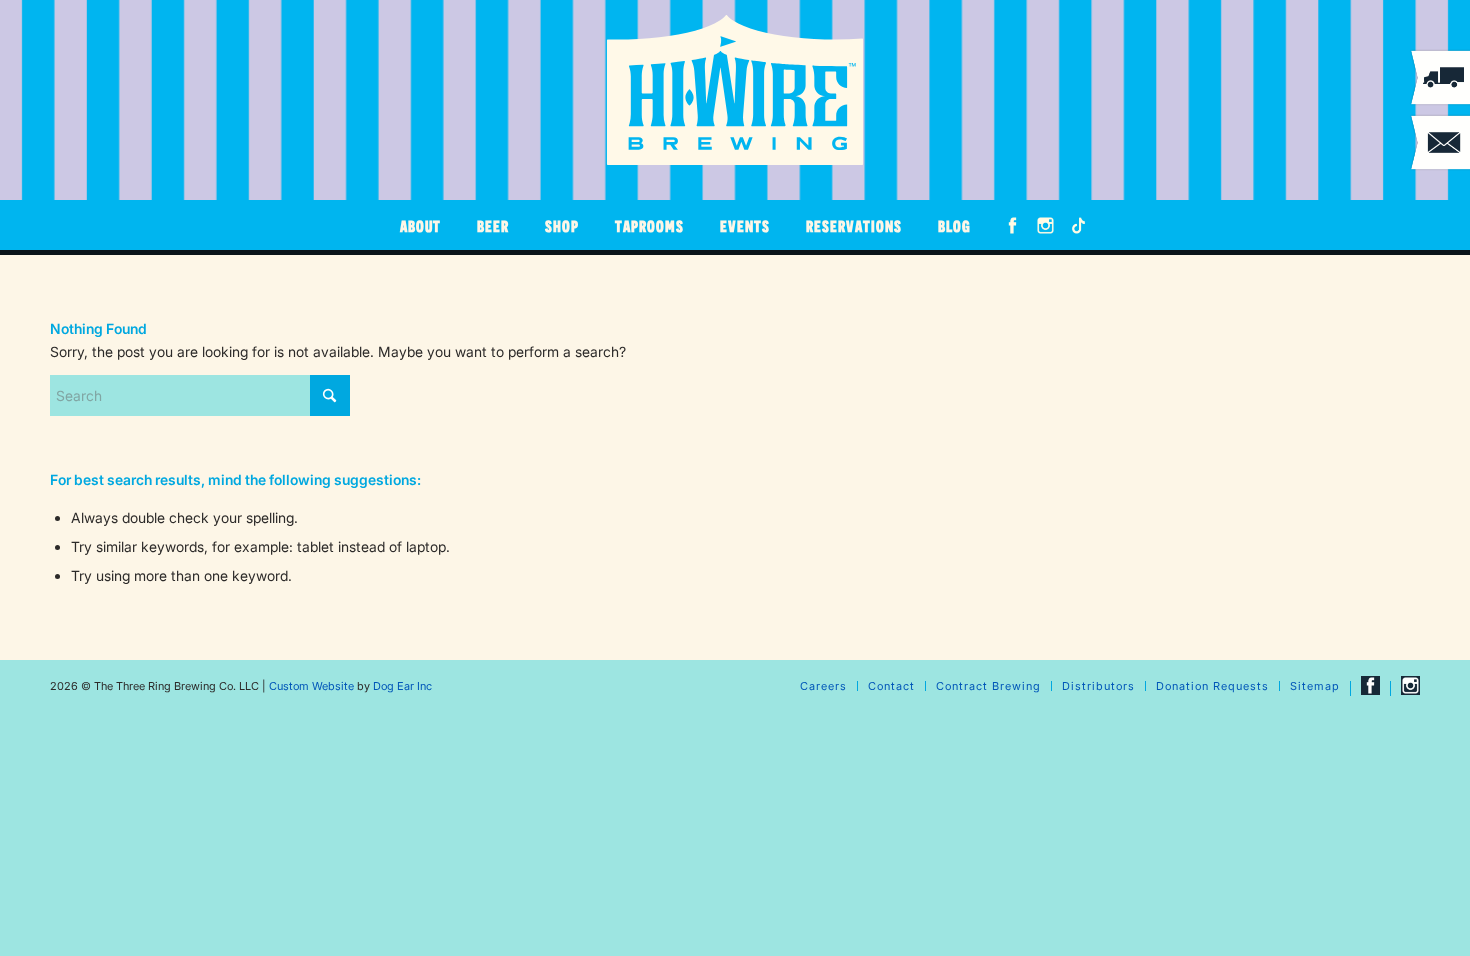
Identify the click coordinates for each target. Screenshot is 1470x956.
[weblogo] (735, 90)
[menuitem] (420, 225)
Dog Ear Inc (402, 686)
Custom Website (311, 686)
